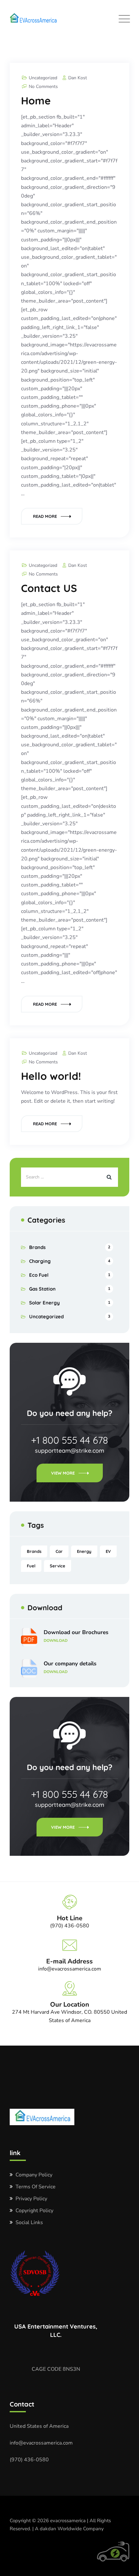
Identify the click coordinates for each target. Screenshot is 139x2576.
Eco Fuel (39, 1275)
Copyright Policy (34, 2211)
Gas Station (42, 1289)
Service (58, 1566)
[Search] (108, 1177)
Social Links (29, 2223)
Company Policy (34, 2175)
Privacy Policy (31, 2199)
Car (59, 1551)
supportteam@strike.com (69, 1451)
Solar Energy (44, 1303)
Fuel (31, 1566)
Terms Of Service (36, 2187)
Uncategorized (43, 78)
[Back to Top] (125, 2566)
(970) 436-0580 (29, 2460)
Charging (40, 1261)
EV (108, 1551)
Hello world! (51, 1076)
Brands (37, 1247)
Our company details (70, 1667)
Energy (84, 1551)
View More (63, 1473)
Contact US (49, 588)
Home (36, 101)
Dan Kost (78, 78)
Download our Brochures (76, 1636)
